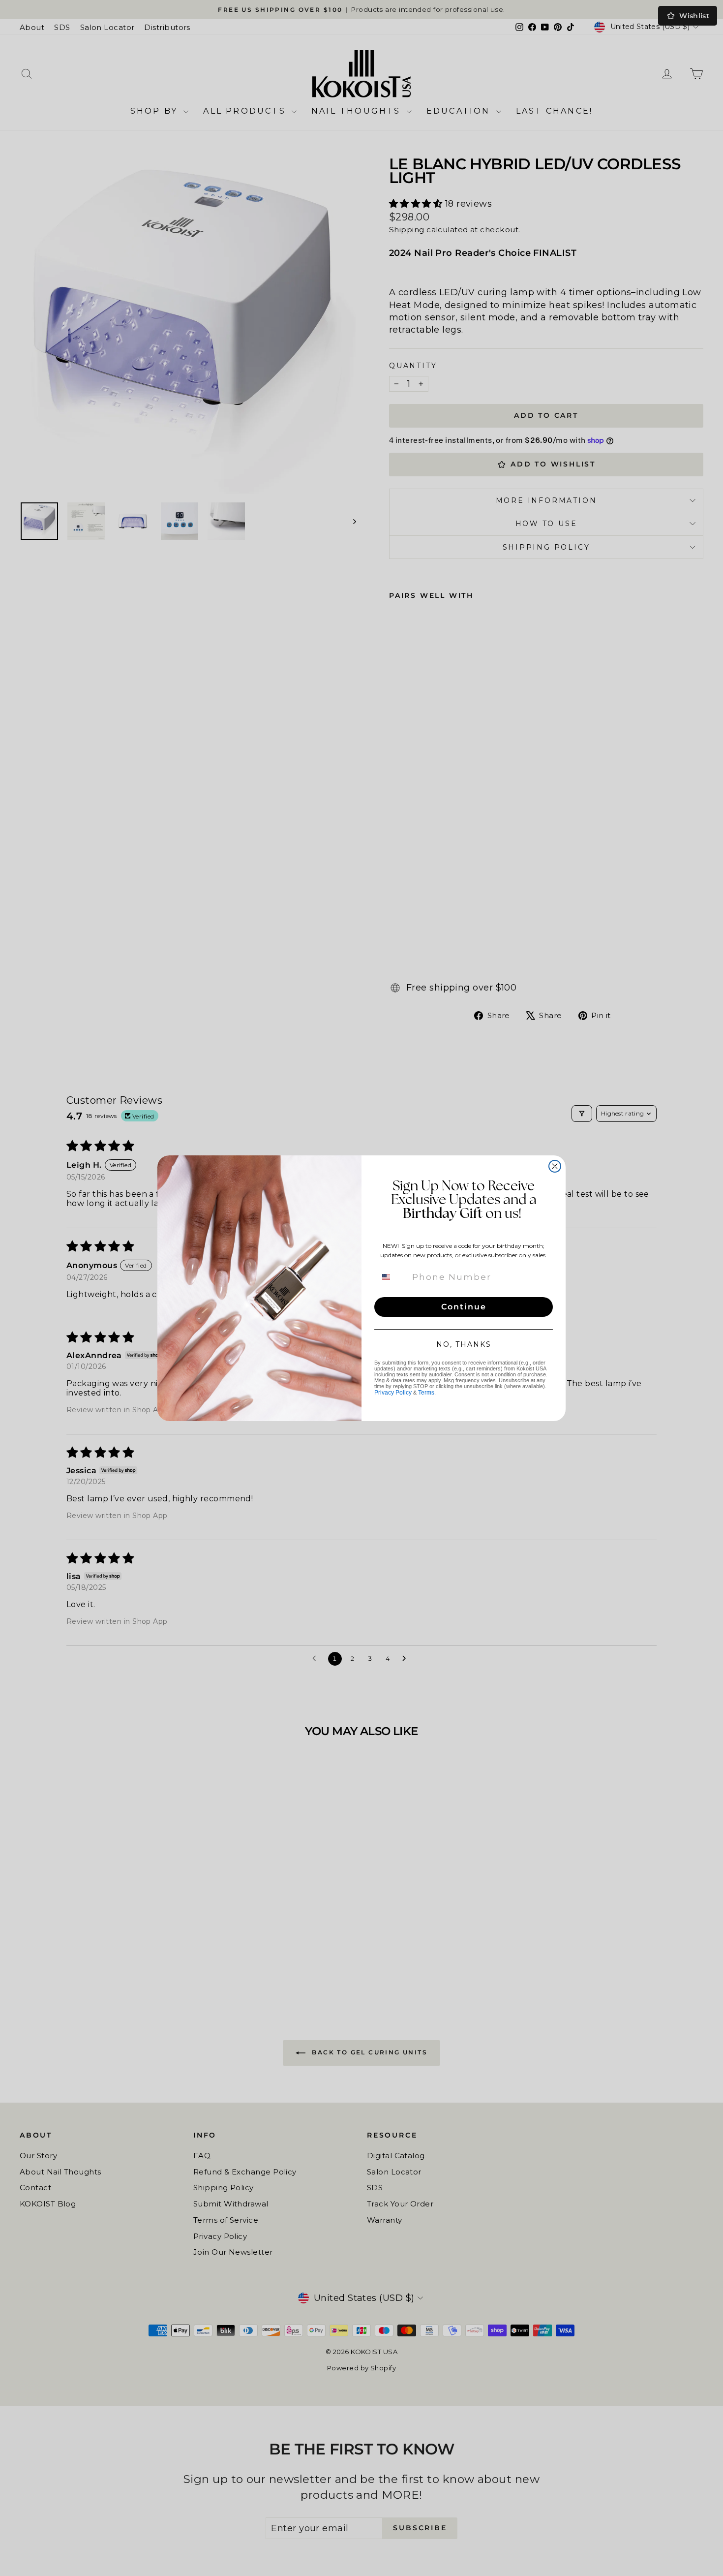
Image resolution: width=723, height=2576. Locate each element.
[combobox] (392, 1277)
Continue (464, 1307)
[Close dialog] (555, 1166)
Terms (426, 1393)
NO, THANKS (464, 1344)
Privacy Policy (393, 1393)
